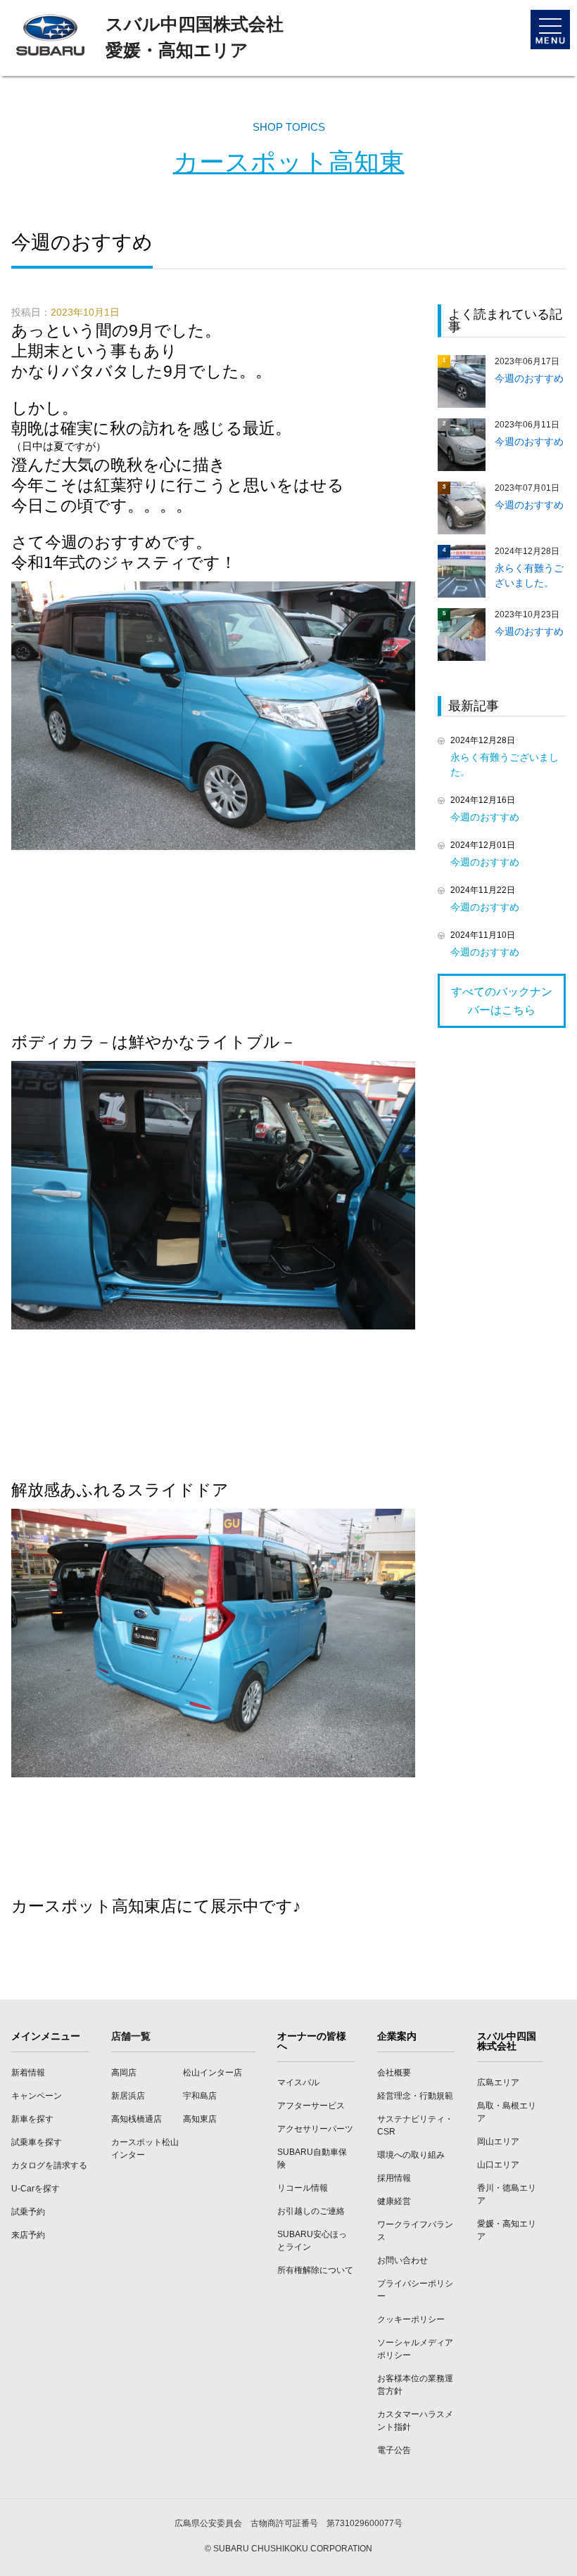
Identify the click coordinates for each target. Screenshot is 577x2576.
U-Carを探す (36, 2189)
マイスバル (298, 2082)
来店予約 (28, 2235)
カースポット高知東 (289, 162)
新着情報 (28, 2073)
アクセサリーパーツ (315, 2129)
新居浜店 (128, 2096)
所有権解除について (315, 2270)
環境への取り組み (411, 2155)
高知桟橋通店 (137, 2119)
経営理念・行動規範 (415, 2096)
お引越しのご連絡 (311, 2211)
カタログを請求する (49, 2165)
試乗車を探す (37, 2142)
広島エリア (498, 2082)
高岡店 (124, 2073)
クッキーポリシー (411, 2319)
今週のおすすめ (485, 817)
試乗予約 (28, 2212)
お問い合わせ (402, 2260)
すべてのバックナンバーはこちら (502, 1001)
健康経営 (394, 2201)
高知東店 (200, 2119)
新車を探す (32, 2119)
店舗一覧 (131, 2036)
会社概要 (394, 2073)
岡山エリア (498, 2142)
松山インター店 (213, 2073)
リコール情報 (303, 2188)
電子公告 (394, 2450)
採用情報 (394, 2178)
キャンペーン (37, 2096)
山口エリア (498, 2165)
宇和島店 (200, 2096)
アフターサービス (311, 2106)
